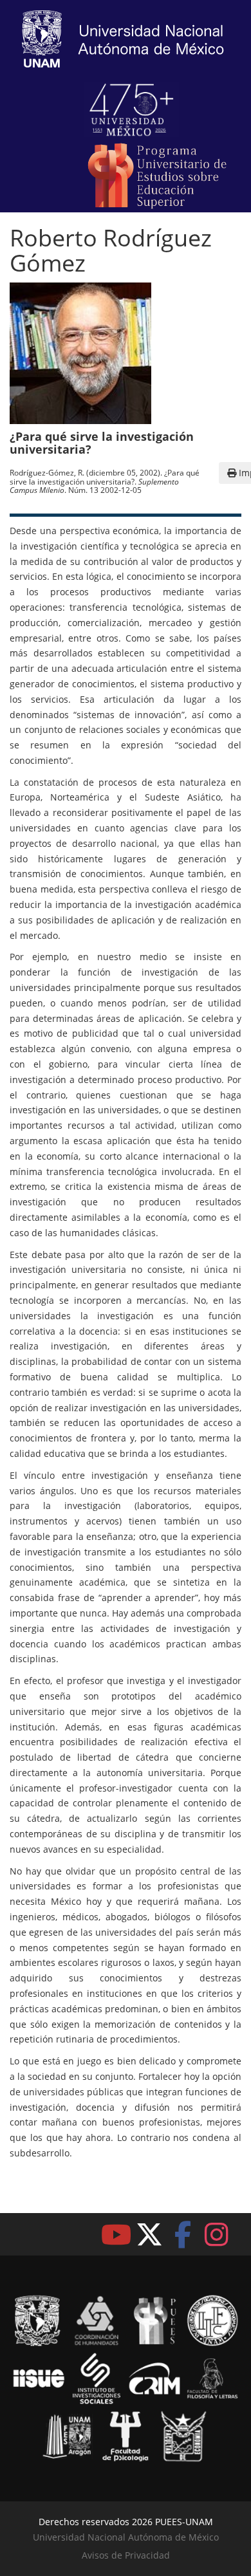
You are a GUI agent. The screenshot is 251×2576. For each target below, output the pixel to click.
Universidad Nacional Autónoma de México (126, 2537)
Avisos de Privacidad (126, 2555)
